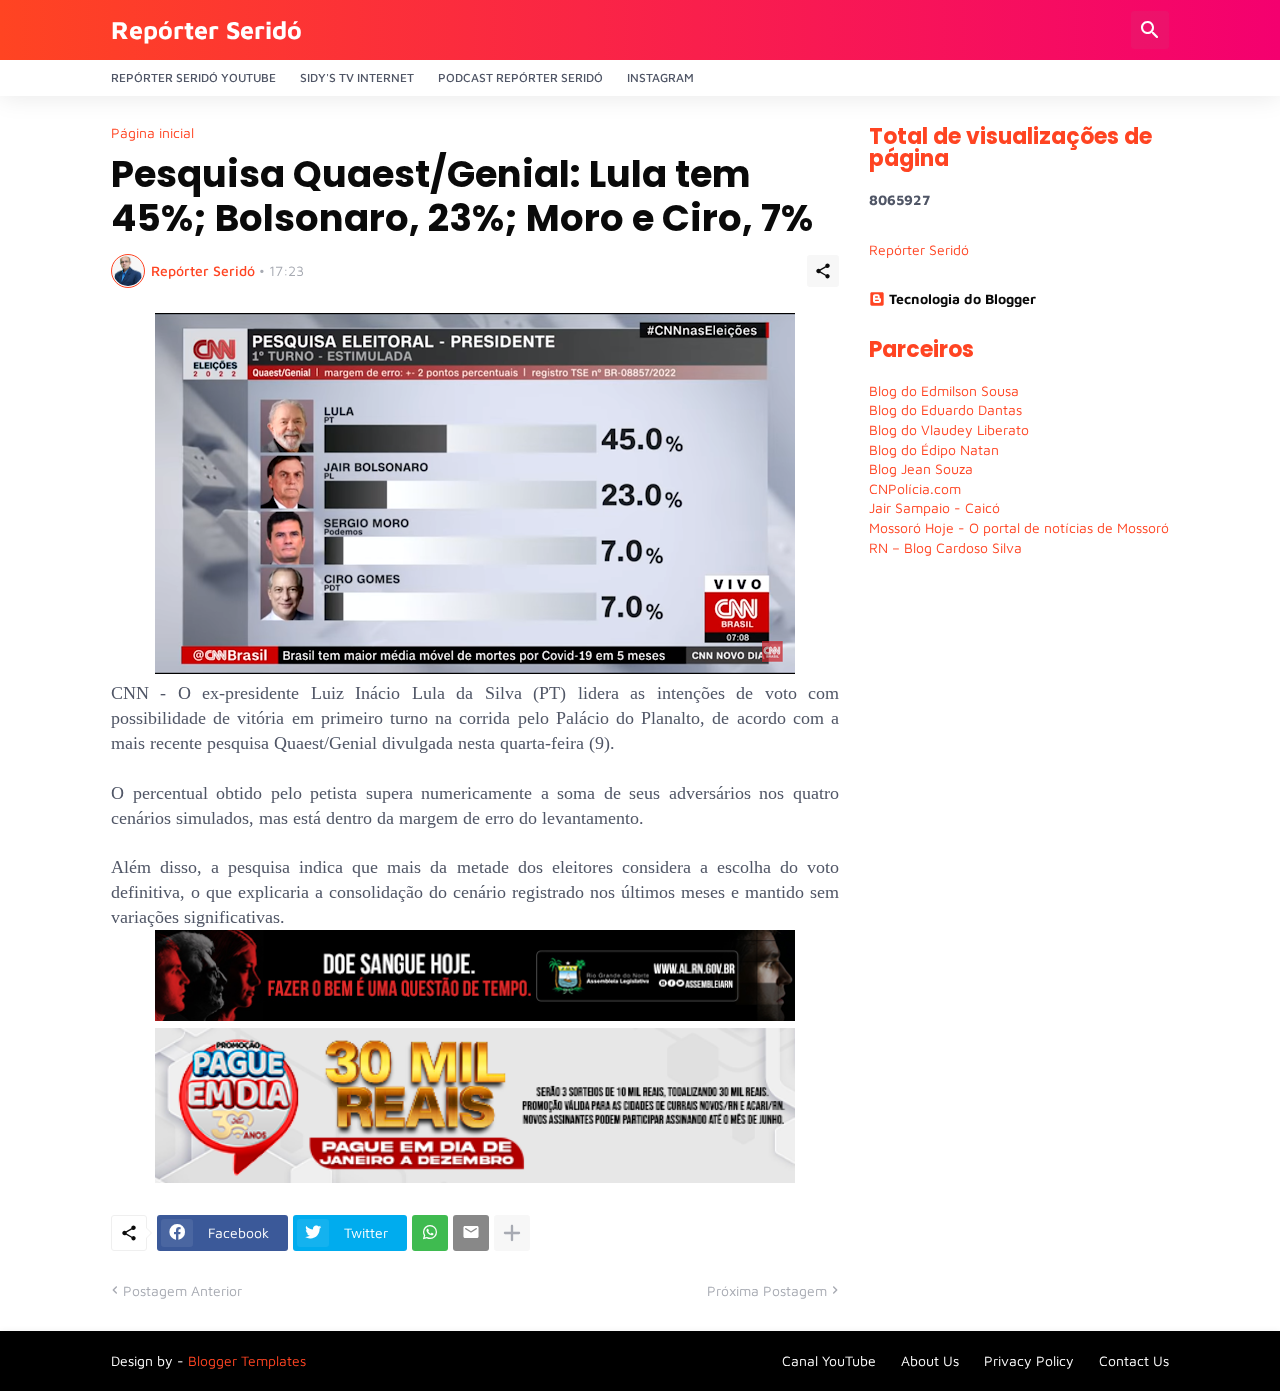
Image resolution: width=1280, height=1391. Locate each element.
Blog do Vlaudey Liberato (949, 429)
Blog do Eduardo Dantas (945, 409)
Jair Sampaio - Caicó (934, 507)
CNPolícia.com (915, 488)
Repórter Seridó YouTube (193, 77)
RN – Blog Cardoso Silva (945, 547)
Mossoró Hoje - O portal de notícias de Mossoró (1019, 527)
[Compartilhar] (823, 271)
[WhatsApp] (430, 1233)
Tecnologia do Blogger (962, 298)
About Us (930, 1360)
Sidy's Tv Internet (357, 77)
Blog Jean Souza (921, 468)
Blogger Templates (247, 1360)
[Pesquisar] (1150, 30)
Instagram (660, 77)
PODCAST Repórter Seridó (520, 77)
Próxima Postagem (767, 1290)
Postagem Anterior (182, 1290)
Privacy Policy (1029, 1360)
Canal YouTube (829, 1360)
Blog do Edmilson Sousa (944, 390)
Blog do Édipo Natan (934, 449)
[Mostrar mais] (512, 1233)
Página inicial (152, 133)
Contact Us (1134, 1360)
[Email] (471, 1233)
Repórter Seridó (206, 29)
